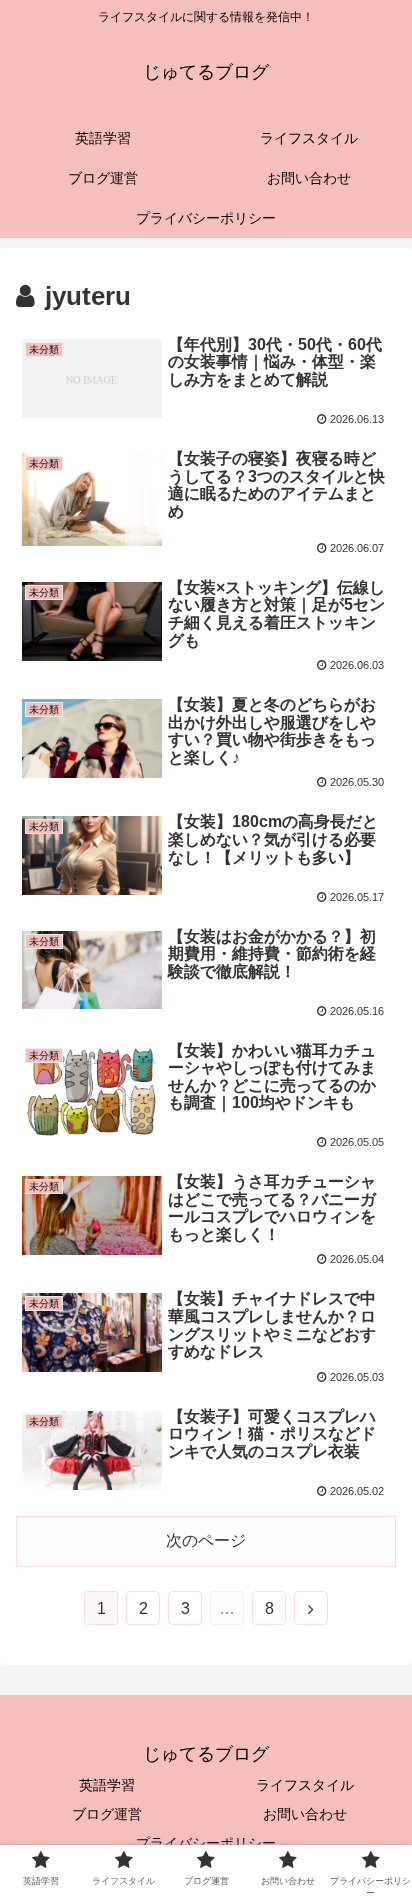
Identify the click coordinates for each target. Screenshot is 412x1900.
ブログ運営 (107, 1814)
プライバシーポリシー (206, 1843)
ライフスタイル (305, 1785)
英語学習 (107, 1785)
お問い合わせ (305, 1814)
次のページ (206, 1540)
